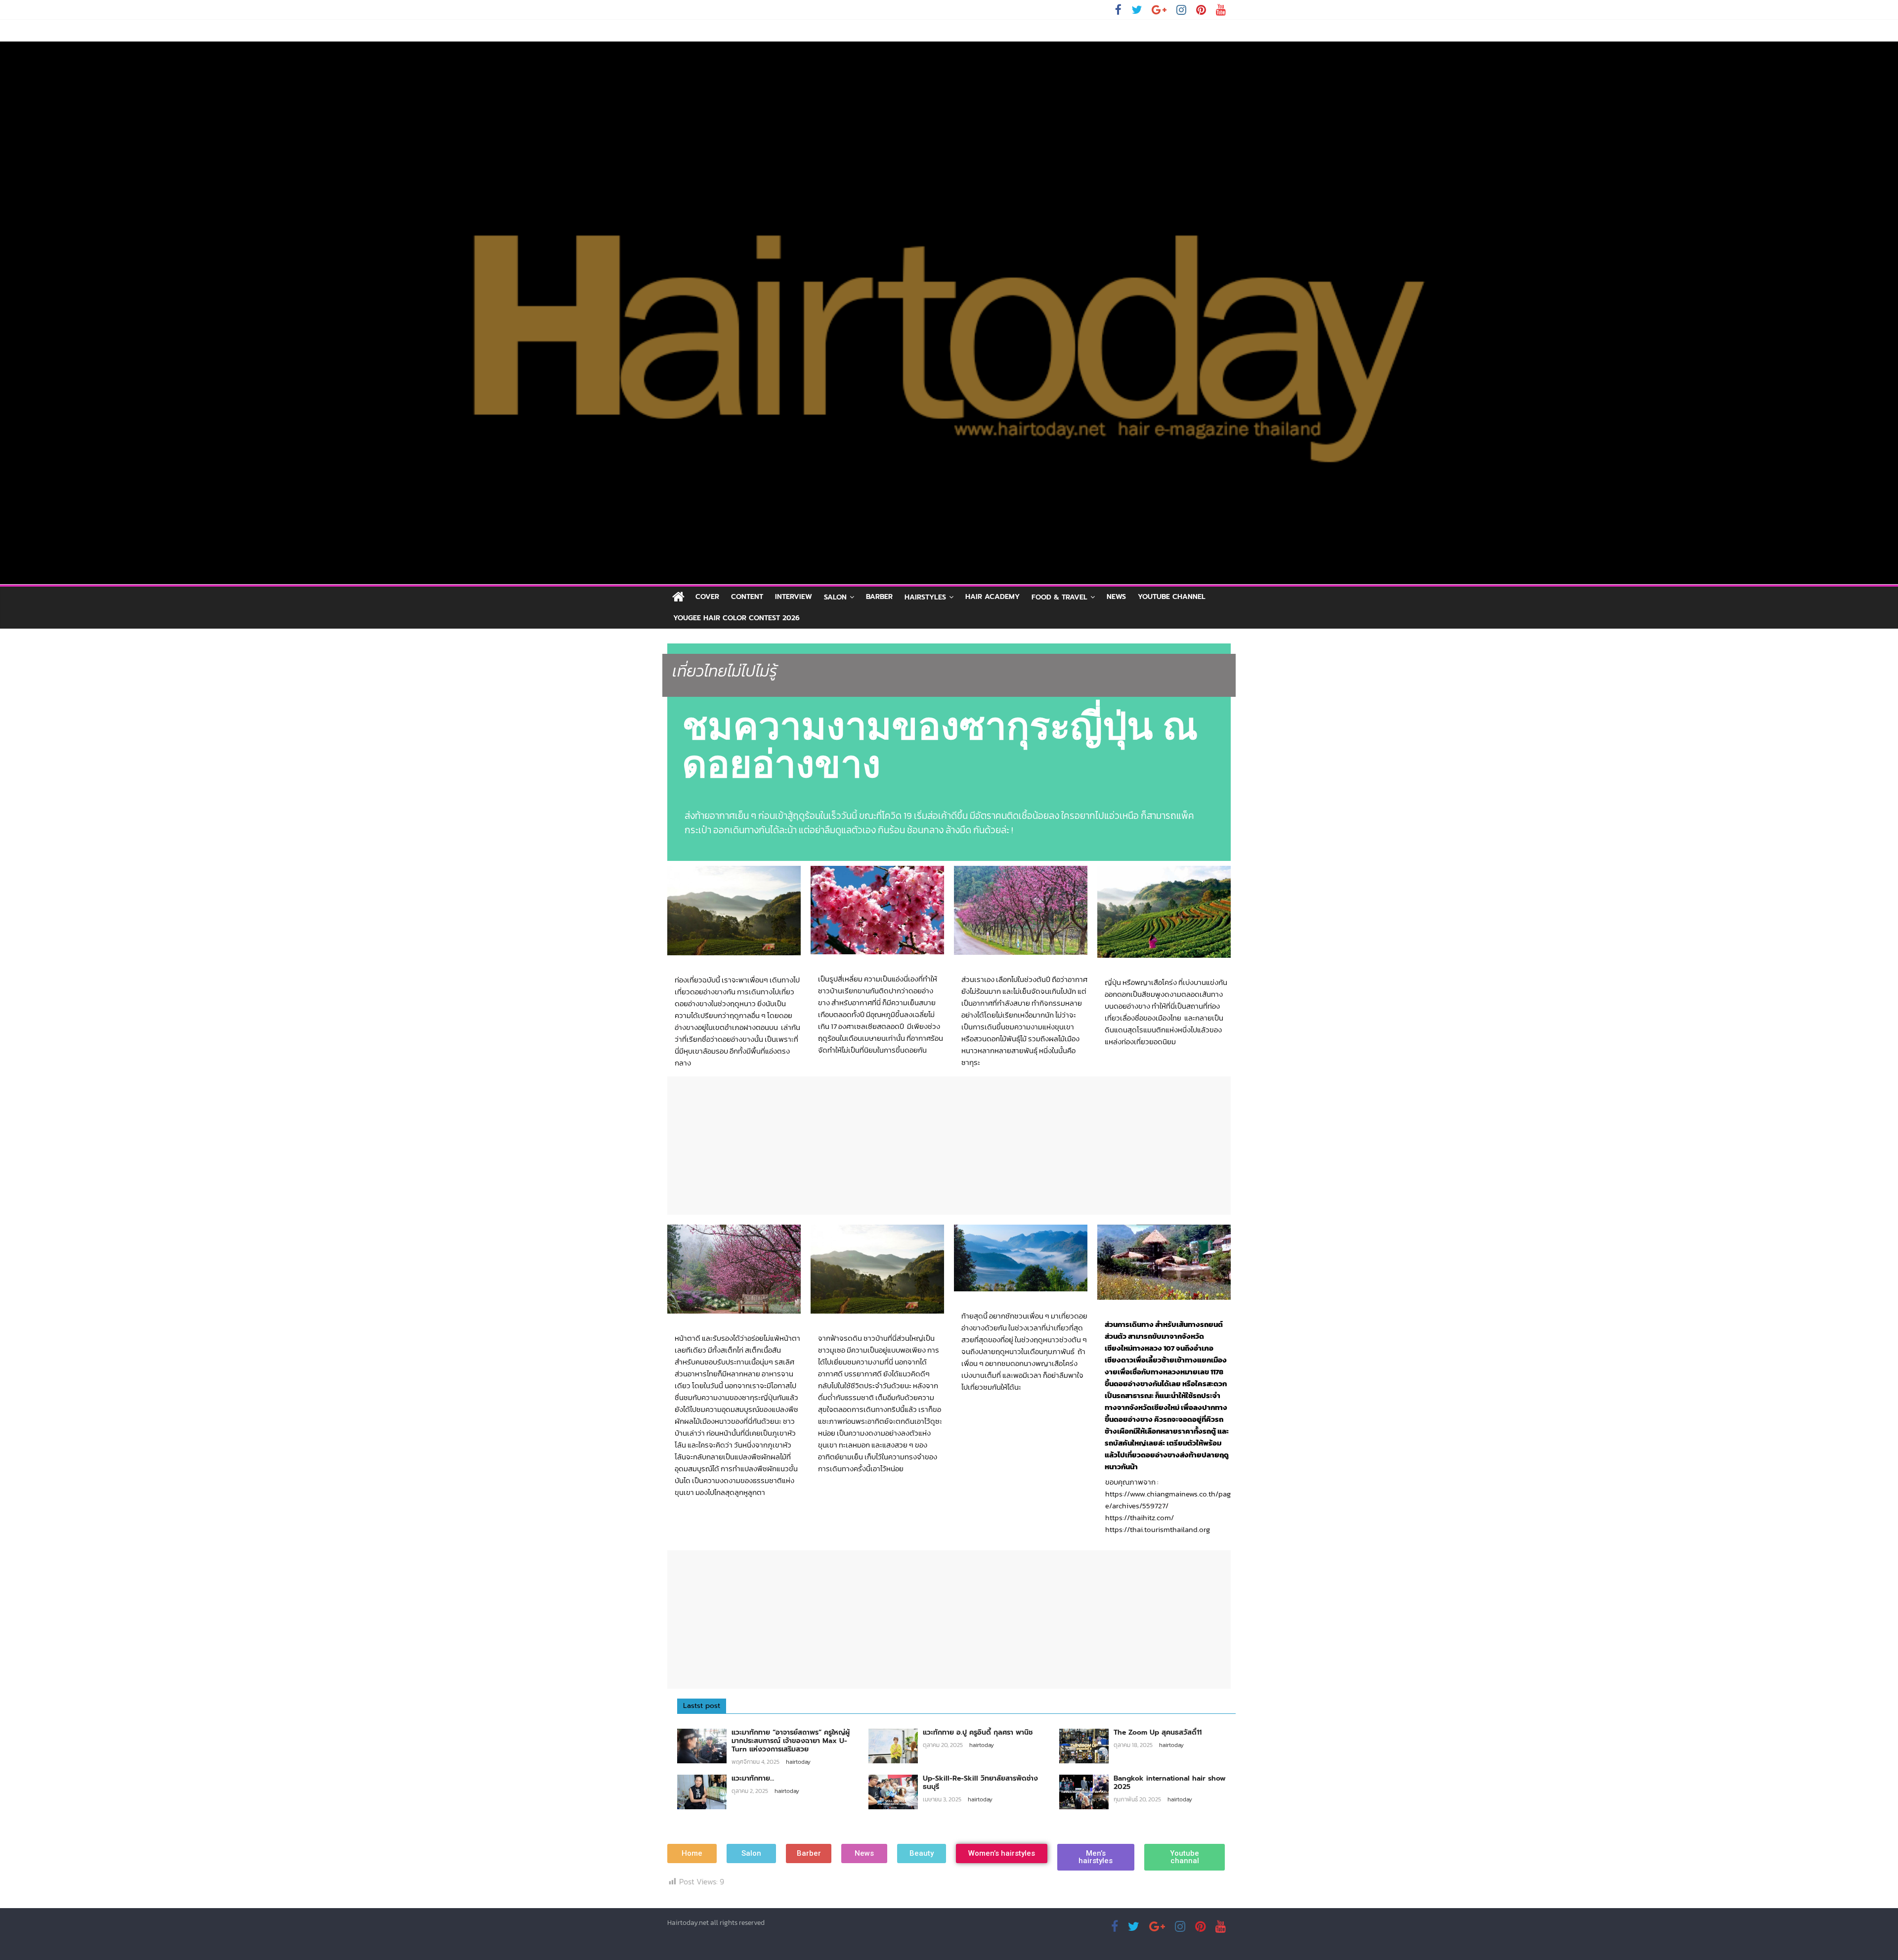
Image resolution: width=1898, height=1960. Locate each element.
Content (747, 597)
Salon (835, 597)
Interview (794, 597)
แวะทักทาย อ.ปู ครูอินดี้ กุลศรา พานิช (978, 1732)
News (1116, 597)
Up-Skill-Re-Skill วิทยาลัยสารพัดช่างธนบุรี (980, 1783)
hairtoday (798, 1762)
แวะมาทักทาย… (753, 1778)
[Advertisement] (949, 1146)
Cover (707, 597)
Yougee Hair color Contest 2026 (736, 618)
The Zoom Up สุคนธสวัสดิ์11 (1158, 1732)
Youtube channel (1172, 597)
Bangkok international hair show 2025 (1170, 1783)
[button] (692, 1853)
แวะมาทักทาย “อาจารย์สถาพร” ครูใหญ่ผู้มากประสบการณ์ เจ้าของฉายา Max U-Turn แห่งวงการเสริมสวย (791, 1741)
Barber (879, 597)
